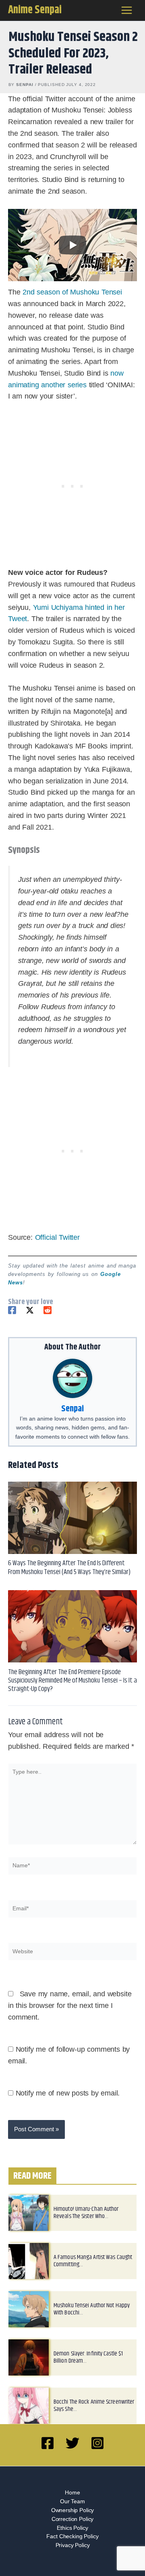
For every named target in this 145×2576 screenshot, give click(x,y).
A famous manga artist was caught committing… (93, 2261)
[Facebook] (12, 1310)
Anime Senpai (35, 10)
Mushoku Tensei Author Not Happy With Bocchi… (92, 2309)
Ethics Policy (72, 2528)
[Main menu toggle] (127, 10)
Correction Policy (72, 2519)
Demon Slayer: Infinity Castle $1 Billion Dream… (88, 2357)
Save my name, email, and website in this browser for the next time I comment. (70, 2006)
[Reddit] (48, 1310)
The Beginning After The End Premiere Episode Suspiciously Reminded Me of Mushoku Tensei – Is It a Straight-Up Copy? (72, 1681)
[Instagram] (97, 2443)
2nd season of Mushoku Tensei (72, 292)
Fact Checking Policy (72, 2536)
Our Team (72, 2501)
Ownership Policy (73, 2510)
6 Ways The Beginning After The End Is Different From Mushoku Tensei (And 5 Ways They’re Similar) (69, 1567)
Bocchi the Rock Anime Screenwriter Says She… (94, 2405)
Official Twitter (57, 1237)
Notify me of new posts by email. (68, 2093)
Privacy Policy (73, 2545)
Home (72, 2493)
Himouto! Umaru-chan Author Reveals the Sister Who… (86, 2213)
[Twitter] (30, 1310)
